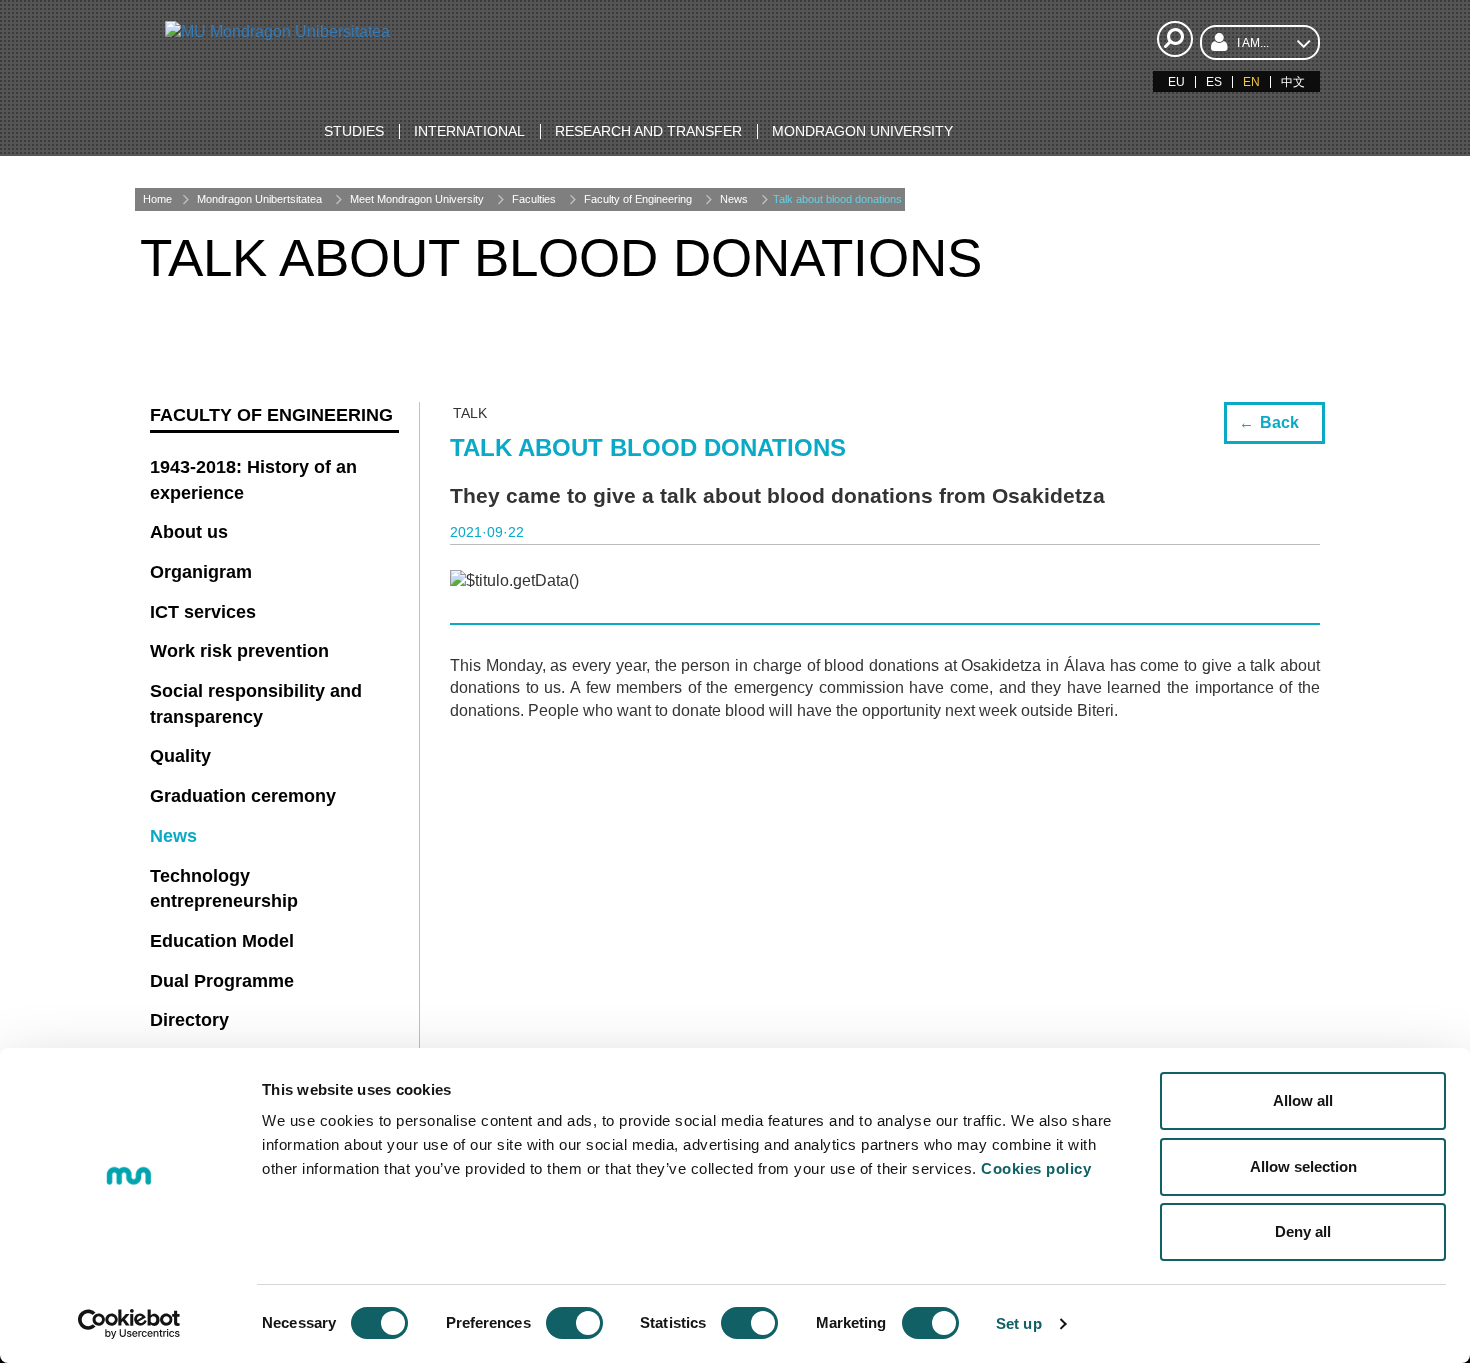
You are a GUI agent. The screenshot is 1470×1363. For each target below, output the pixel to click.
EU (1176, 82)
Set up (1019, 1323)
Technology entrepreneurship (224, 889)
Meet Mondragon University (417, 199)
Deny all (1303, 1231)
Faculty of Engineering (638, 199)
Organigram (201, 572)
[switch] (574, 1323)
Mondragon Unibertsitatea (259, 199)
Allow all (1303, 1100)
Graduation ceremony (243, 796)
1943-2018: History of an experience (253, 480)
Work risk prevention (239, 651)
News (734, 199)
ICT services (203, 612)
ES (1214, 82)
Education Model (222, 941)
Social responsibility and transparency (256, 704)
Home (157, 199)
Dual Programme (222, 981)
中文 (1293, 82)
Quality (180, 756)
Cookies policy (1036, 1168)
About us (189, 532)
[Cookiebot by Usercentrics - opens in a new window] (129, 1324)
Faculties (534, 199)
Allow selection (1303, 1166)
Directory (189, 1020)
